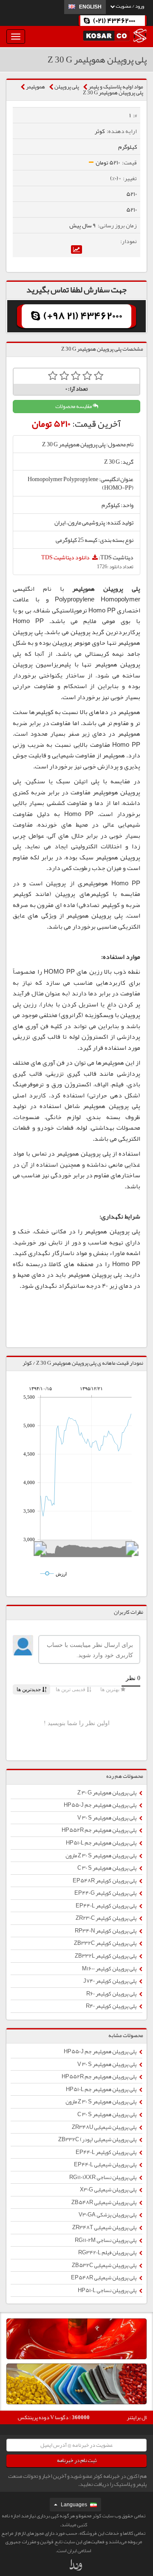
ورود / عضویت (129, 6)
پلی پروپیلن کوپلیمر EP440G (106, 1893)
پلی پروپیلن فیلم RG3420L (108, 2253)
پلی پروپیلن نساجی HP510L (108, 2290)
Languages (74, 2505)
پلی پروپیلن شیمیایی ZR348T (105, 2227)
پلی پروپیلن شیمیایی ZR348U (105, 2127)
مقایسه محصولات (74, 406)
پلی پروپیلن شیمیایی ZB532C (105, 2265)
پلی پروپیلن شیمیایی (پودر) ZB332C (98, 2140)
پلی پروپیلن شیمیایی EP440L (106, 2165)
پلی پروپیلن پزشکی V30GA (108, 2215)
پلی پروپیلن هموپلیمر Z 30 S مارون (101, 1856)
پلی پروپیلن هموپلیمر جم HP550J (101, 1805)
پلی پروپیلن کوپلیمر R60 (112, 1994)
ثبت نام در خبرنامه (77, 2460)
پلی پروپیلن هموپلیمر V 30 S (107, 1818)
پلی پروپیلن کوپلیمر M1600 (110, 1969)
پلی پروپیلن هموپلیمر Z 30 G (113, 93)
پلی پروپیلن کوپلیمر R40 (112, 2006)
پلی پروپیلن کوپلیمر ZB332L (106, 1956)
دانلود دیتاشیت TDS (66, 557)
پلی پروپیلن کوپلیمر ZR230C (106, 1918)
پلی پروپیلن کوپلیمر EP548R (105, 1881)
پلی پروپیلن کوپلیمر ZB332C (106, 1943)
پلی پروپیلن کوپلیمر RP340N (106, 1931)
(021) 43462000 (114, 21)
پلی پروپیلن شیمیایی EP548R (104, 2278)
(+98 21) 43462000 (82, 316)
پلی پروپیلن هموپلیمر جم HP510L (102, 1843)
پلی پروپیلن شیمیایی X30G (109, 2190)
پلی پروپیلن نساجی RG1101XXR (103, 2177)
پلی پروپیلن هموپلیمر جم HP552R (99, 1830)
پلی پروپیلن (67, 87)
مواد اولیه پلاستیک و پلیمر (116, 87)
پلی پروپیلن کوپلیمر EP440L (106, 1906)
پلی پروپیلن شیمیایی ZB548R (104, 2202)
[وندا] (76, 2567)
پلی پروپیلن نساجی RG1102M (106, 2240)
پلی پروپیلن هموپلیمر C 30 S (107, 1868)
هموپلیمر (35, 87)
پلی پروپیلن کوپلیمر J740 (110, 1981)
